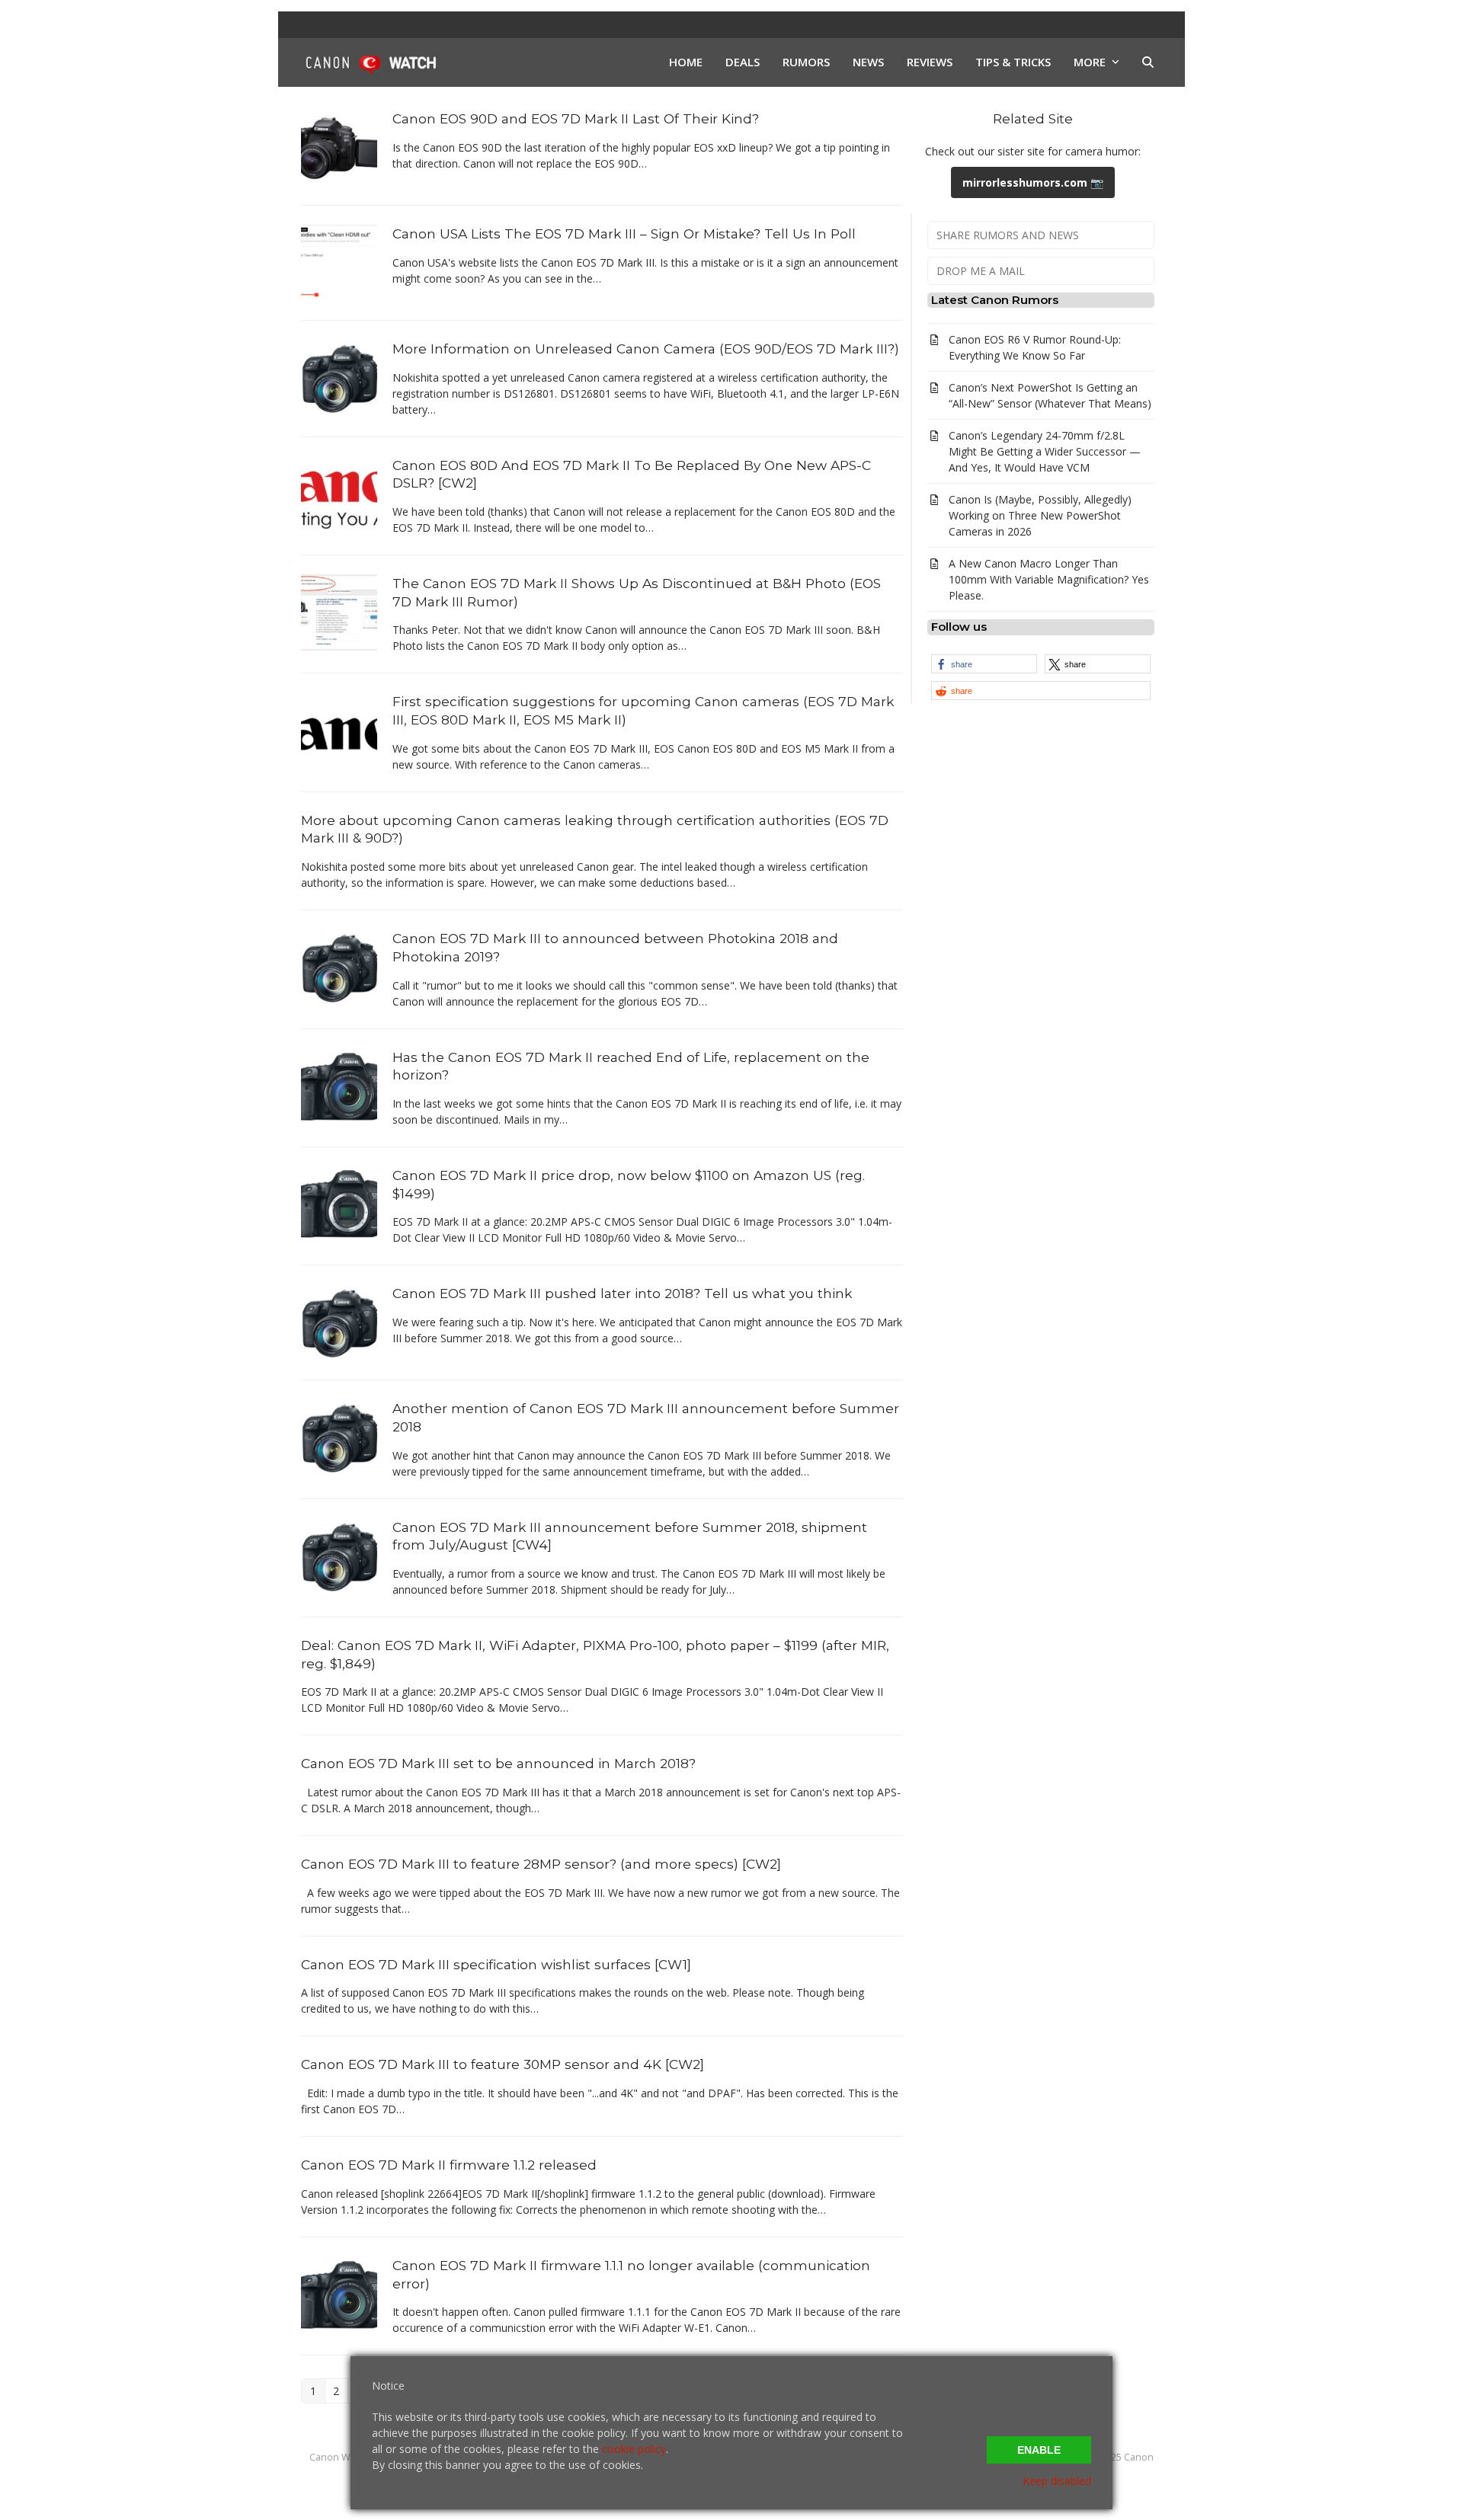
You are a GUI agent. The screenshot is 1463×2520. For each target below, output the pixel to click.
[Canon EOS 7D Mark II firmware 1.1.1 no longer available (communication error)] (339, 2293)
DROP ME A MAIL (981, 271)
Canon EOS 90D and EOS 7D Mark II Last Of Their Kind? (576, 118)
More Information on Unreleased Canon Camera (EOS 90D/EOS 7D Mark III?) (646, 349)
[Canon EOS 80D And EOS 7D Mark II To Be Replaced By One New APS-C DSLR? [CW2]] (339, 492)
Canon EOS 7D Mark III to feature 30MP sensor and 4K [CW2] (503, 2064)
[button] (1148, 62)
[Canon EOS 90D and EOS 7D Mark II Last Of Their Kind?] (339, 147)
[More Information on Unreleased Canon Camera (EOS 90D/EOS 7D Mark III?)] (339, 377)
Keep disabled (1057, 2481)
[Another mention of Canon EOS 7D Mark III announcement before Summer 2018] (339, 1436)
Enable (1039, 2450)
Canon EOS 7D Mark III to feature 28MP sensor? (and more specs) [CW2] (541, 1864)
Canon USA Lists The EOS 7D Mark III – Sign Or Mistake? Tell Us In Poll (624, 233)
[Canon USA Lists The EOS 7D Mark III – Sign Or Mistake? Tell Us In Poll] (339, 262)
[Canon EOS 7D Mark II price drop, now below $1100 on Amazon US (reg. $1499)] (339, 1203)
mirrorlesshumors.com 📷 (1033, 182)
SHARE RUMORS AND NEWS (1008, 235)
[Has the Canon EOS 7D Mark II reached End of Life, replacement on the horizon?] (339, 1084)
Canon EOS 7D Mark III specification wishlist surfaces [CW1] (496, 1964)
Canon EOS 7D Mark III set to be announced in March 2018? (498, 1763)
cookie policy (634, 2449)
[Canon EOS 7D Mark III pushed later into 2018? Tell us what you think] (339, 1321)
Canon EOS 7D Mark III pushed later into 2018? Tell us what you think (622, 1293)
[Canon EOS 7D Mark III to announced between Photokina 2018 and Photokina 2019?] (339, 966)
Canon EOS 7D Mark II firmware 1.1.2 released (449, 2165)
